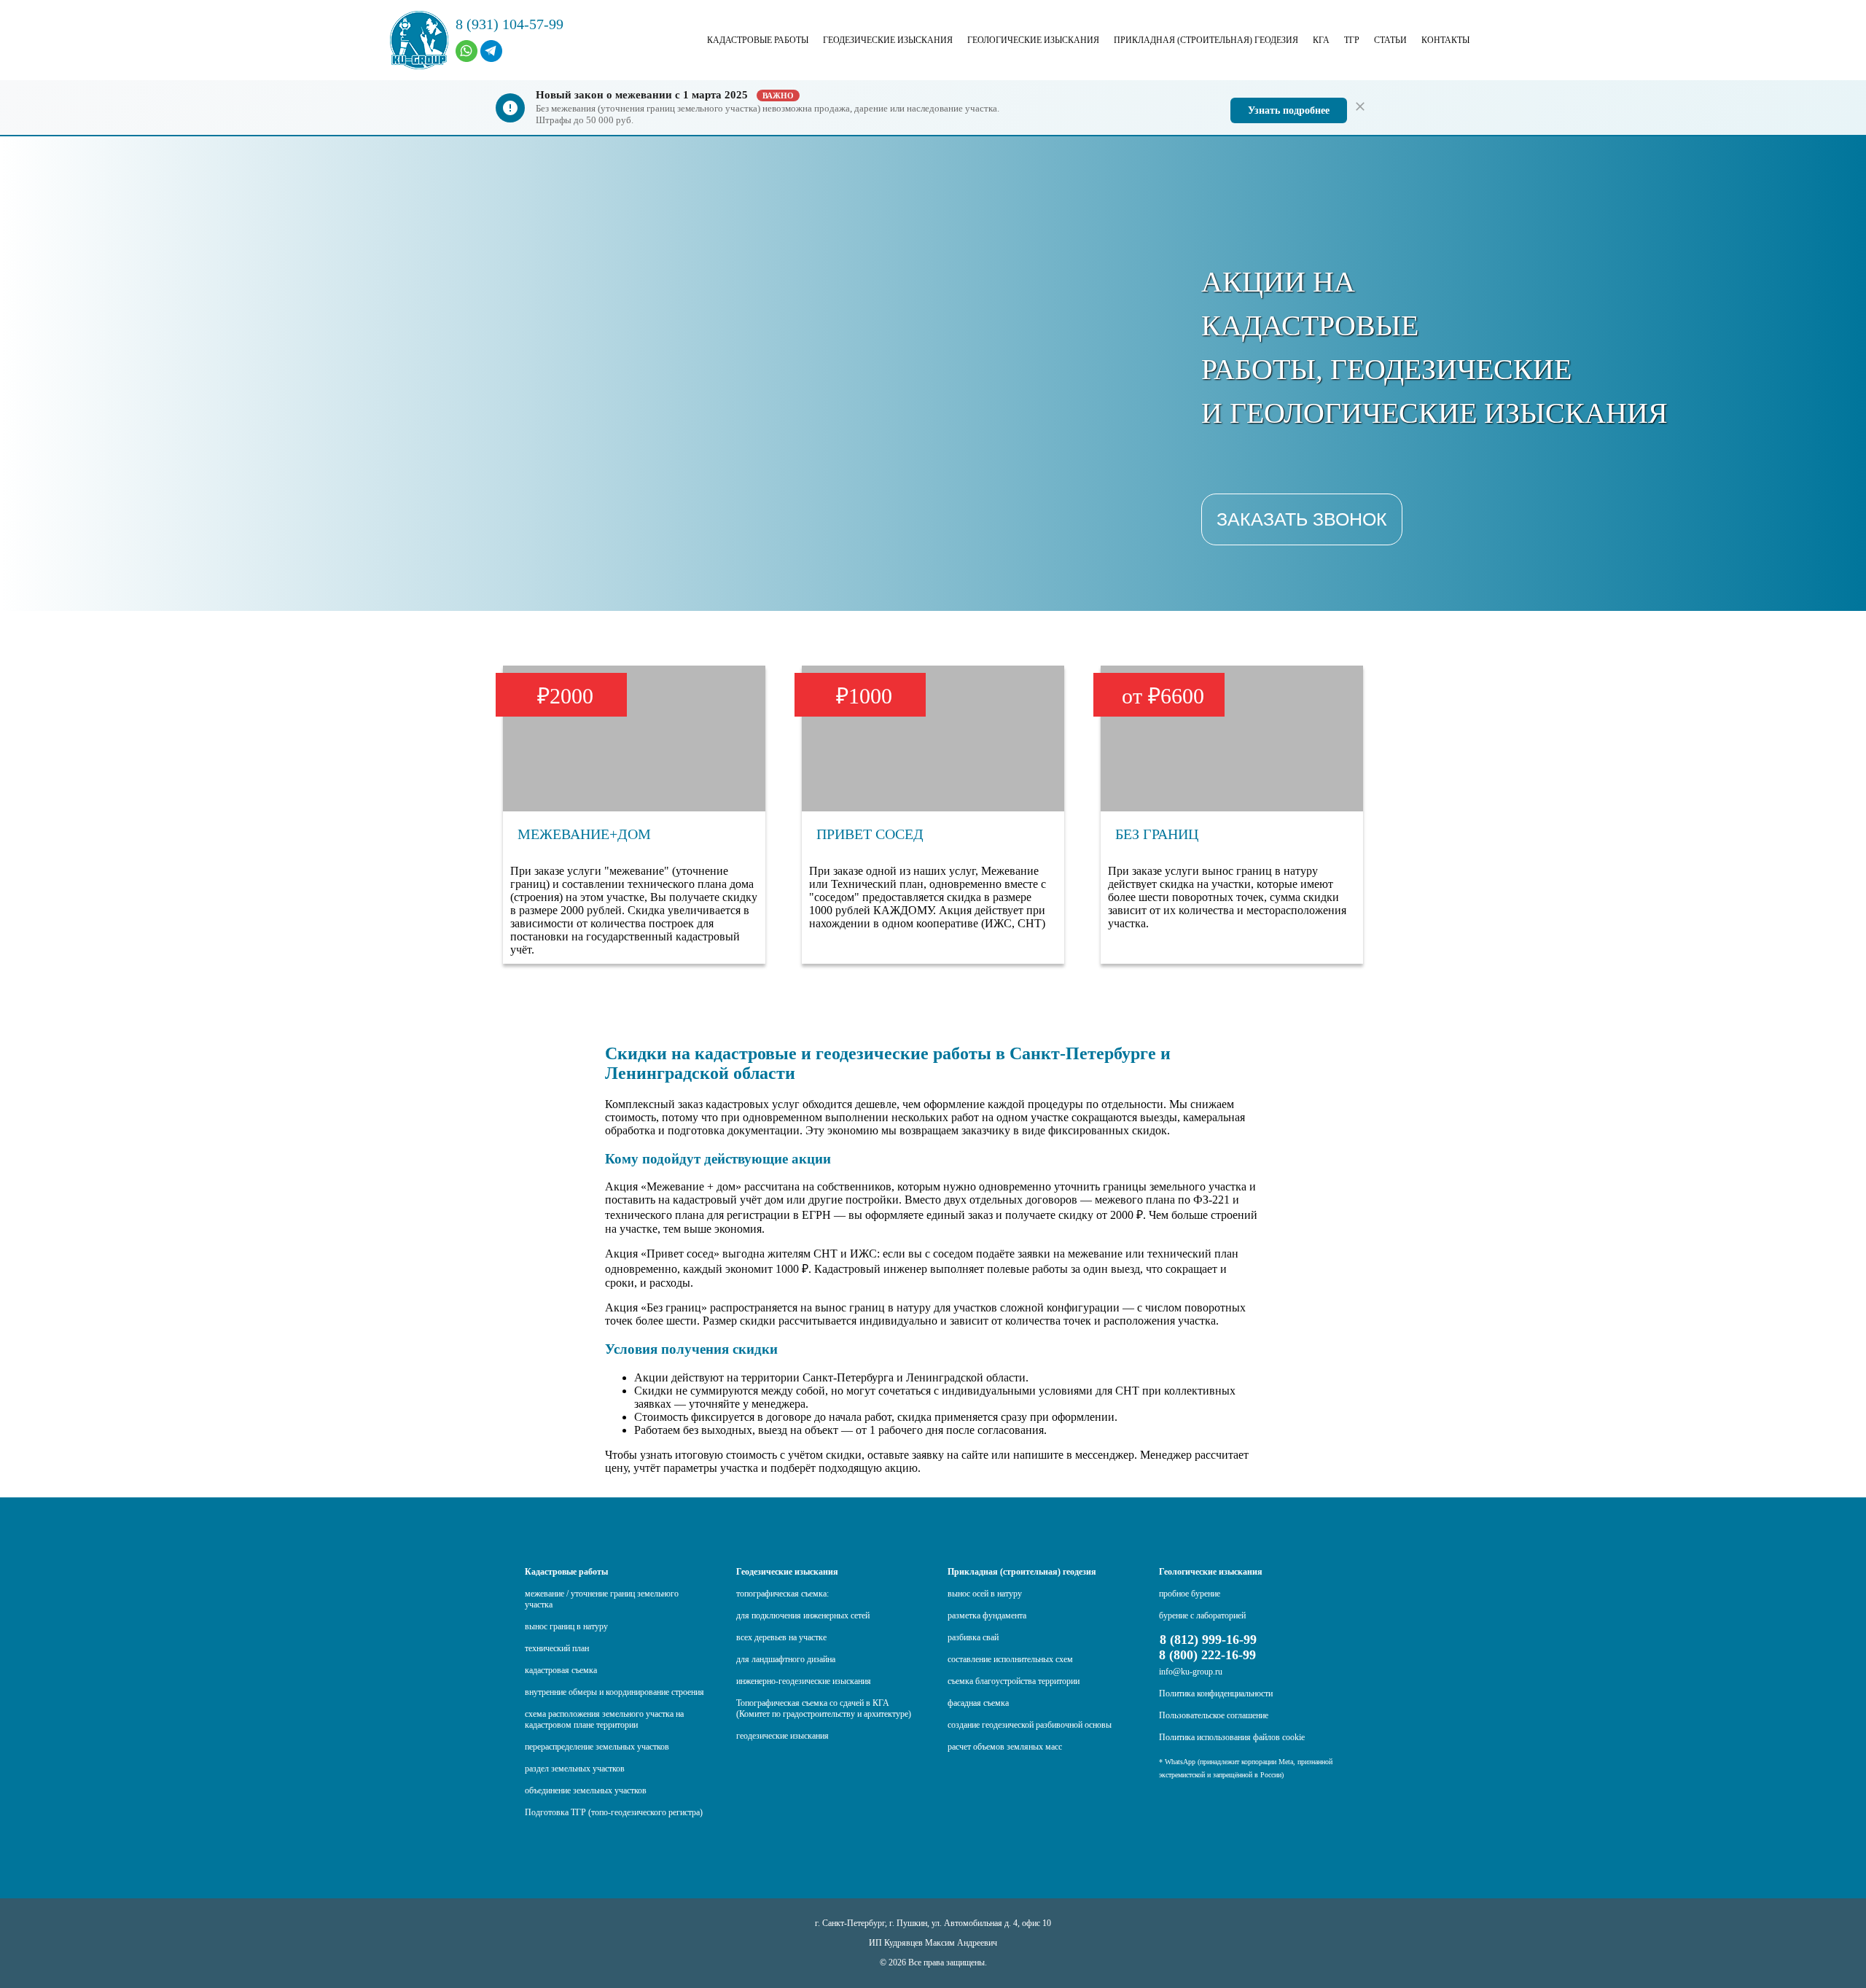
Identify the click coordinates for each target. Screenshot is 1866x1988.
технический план (557, 1648)
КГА (1321, 40)
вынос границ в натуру (566, 1626)
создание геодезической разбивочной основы (1030, 1725)
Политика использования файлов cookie (1232, 1737)
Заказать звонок (1302, 519)
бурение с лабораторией (1202, 1615)
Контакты (1445, 40)
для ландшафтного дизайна (786, 1659)
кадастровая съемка (561, 1670)
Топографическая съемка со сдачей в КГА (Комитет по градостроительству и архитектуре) (824, 1708)
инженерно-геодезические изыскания (804, 1681)
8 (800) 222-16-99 (1207, 1655)
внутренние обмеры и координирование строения (614, 1692)
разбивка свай (973, 1637)
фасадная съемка (978, 1703)
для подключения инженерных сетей (803, 1615)
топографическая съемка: (782, 1594)
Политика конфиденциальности (1216, 1693)
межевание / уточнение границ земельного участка (602, 1599)
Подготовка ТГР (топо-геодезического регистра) (614, 1812)
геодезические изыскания (782, 1736)
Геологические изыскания (1033, 40)
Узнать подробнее (1289, 110)
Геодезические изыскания (888, 40)
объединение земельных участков (586, 1790)
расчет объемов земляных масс (1005, 1747)
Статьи (1390, 40)
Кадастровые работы (758, 40)
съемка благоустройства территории (1014, 1681)
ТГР (1352, 40)
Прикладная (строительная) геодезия (1206, 40)
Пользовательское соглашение (1214, 1715)
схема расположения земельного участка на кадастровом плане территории (604, 1719)
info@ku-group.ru (1191, 1672)
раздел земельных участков (575, 1769)
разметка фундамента (987, 1615)
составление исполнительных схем (1010, 1659)
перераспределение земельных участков (597, 1747)
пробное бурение (1190, 1594)
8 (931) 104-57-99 (510, 24)
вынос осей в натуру (985, 1594)
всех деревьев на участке (781, 1637)
